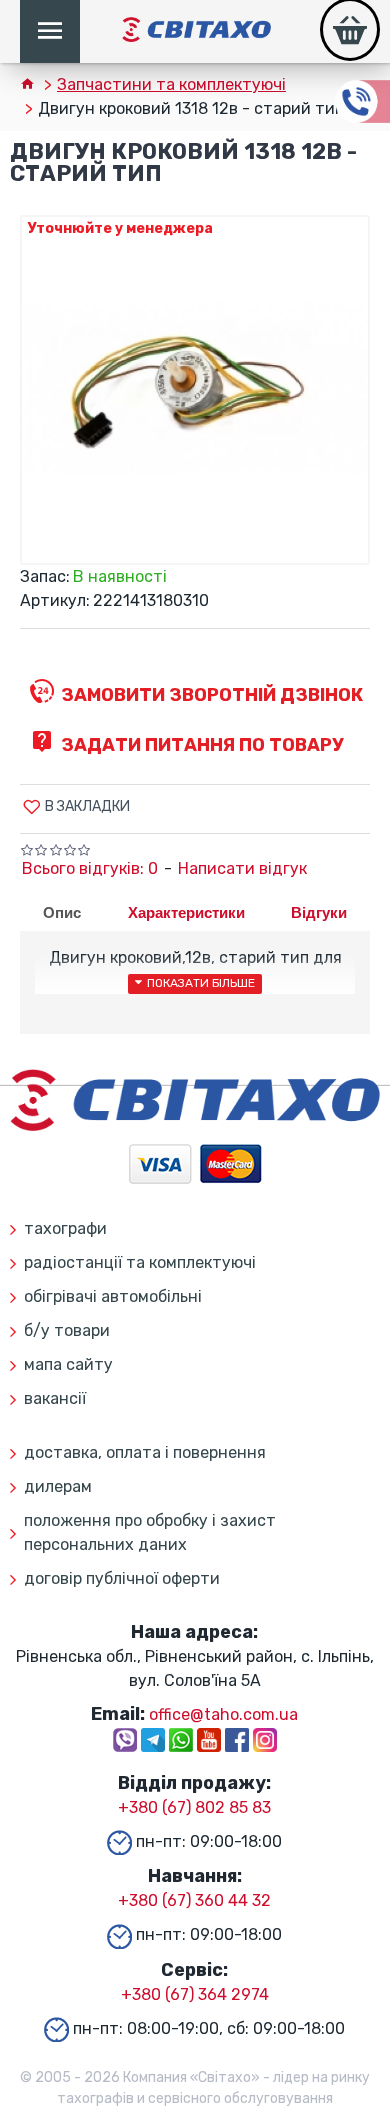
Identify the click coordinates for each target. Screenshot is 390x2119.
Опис (62, 912)
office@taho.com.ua (223, 1714)
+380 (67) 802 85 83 (194, 1807)
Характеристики (186, 912)
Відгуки (319, 912)
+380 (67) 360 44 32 (194, 1900)
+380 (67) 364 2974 (195, 1994)
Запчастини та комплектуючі (171, 84)
